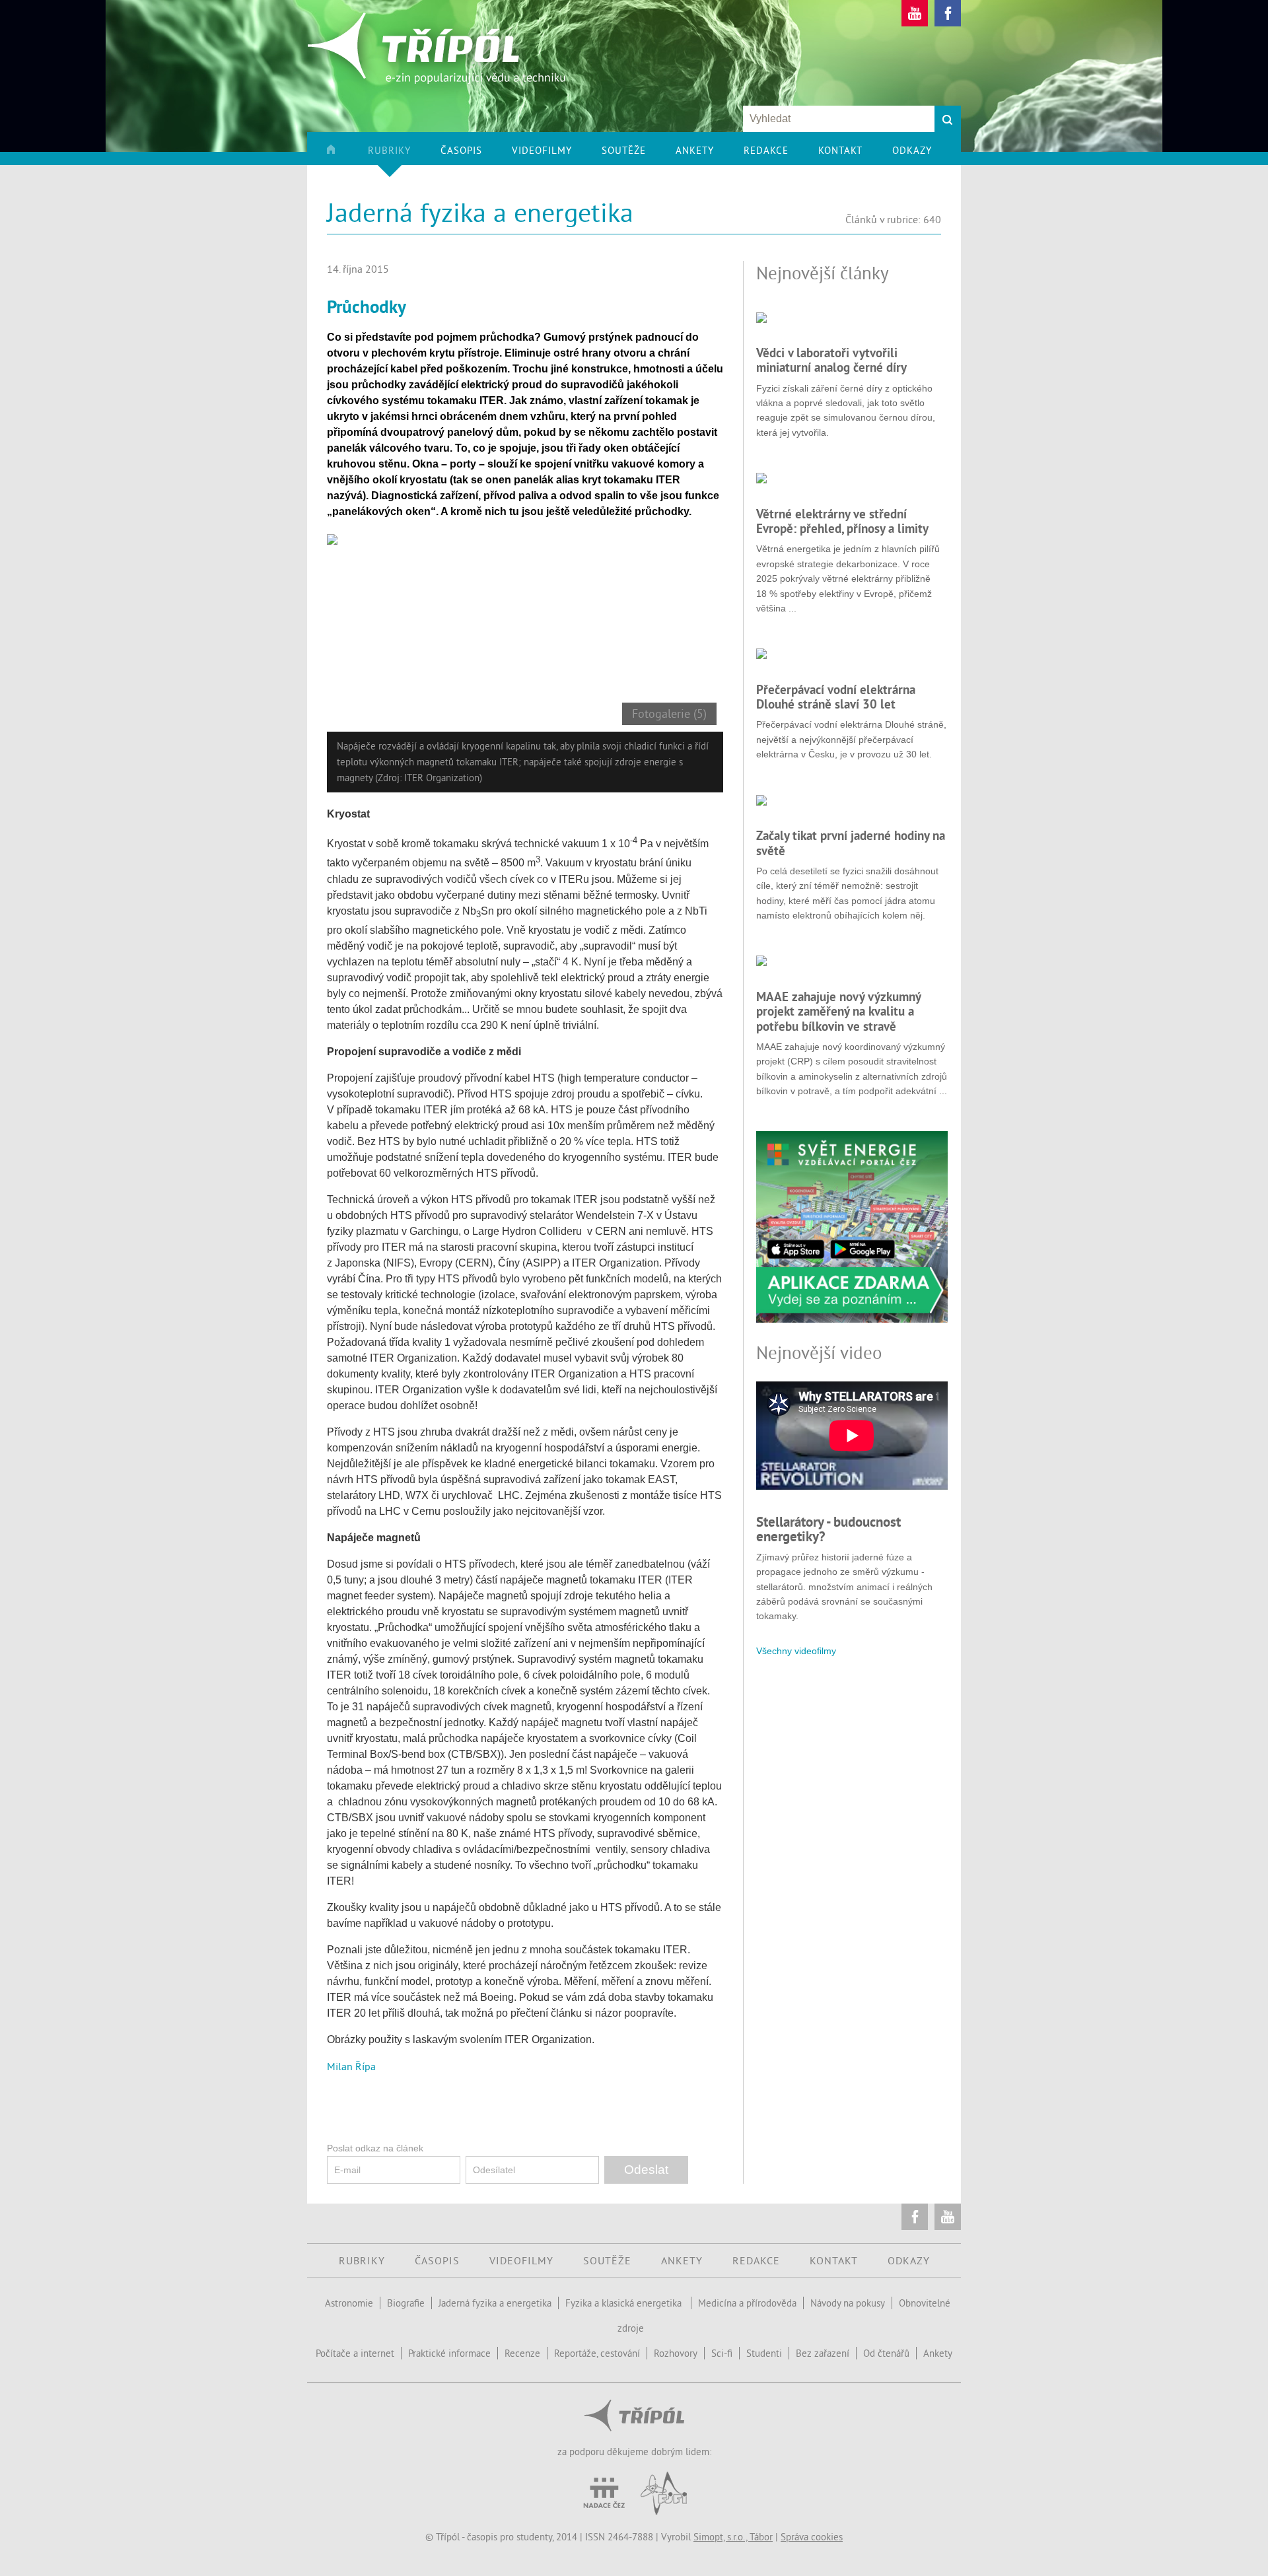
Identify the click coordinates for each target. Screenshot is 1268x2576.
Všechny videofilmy (796, 1651)
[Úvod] (346, 155)
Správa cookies (812, 2537)
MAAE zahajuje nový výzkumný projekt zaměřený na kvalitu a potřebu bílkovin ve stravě (838, 1011)
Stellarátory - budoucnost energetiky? (828, 1529)
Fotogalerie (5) (669, 714)
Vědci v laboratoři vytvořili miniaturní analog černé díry (831, 360)
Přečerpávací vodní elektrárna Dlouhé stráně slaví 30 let (836, 697)
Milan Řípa (351, 2066)
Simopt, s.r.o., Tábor (733, 2537)
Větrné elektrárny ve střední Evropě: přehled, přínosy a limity (842, 521)
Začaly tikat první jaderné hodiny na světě (851, 843)
